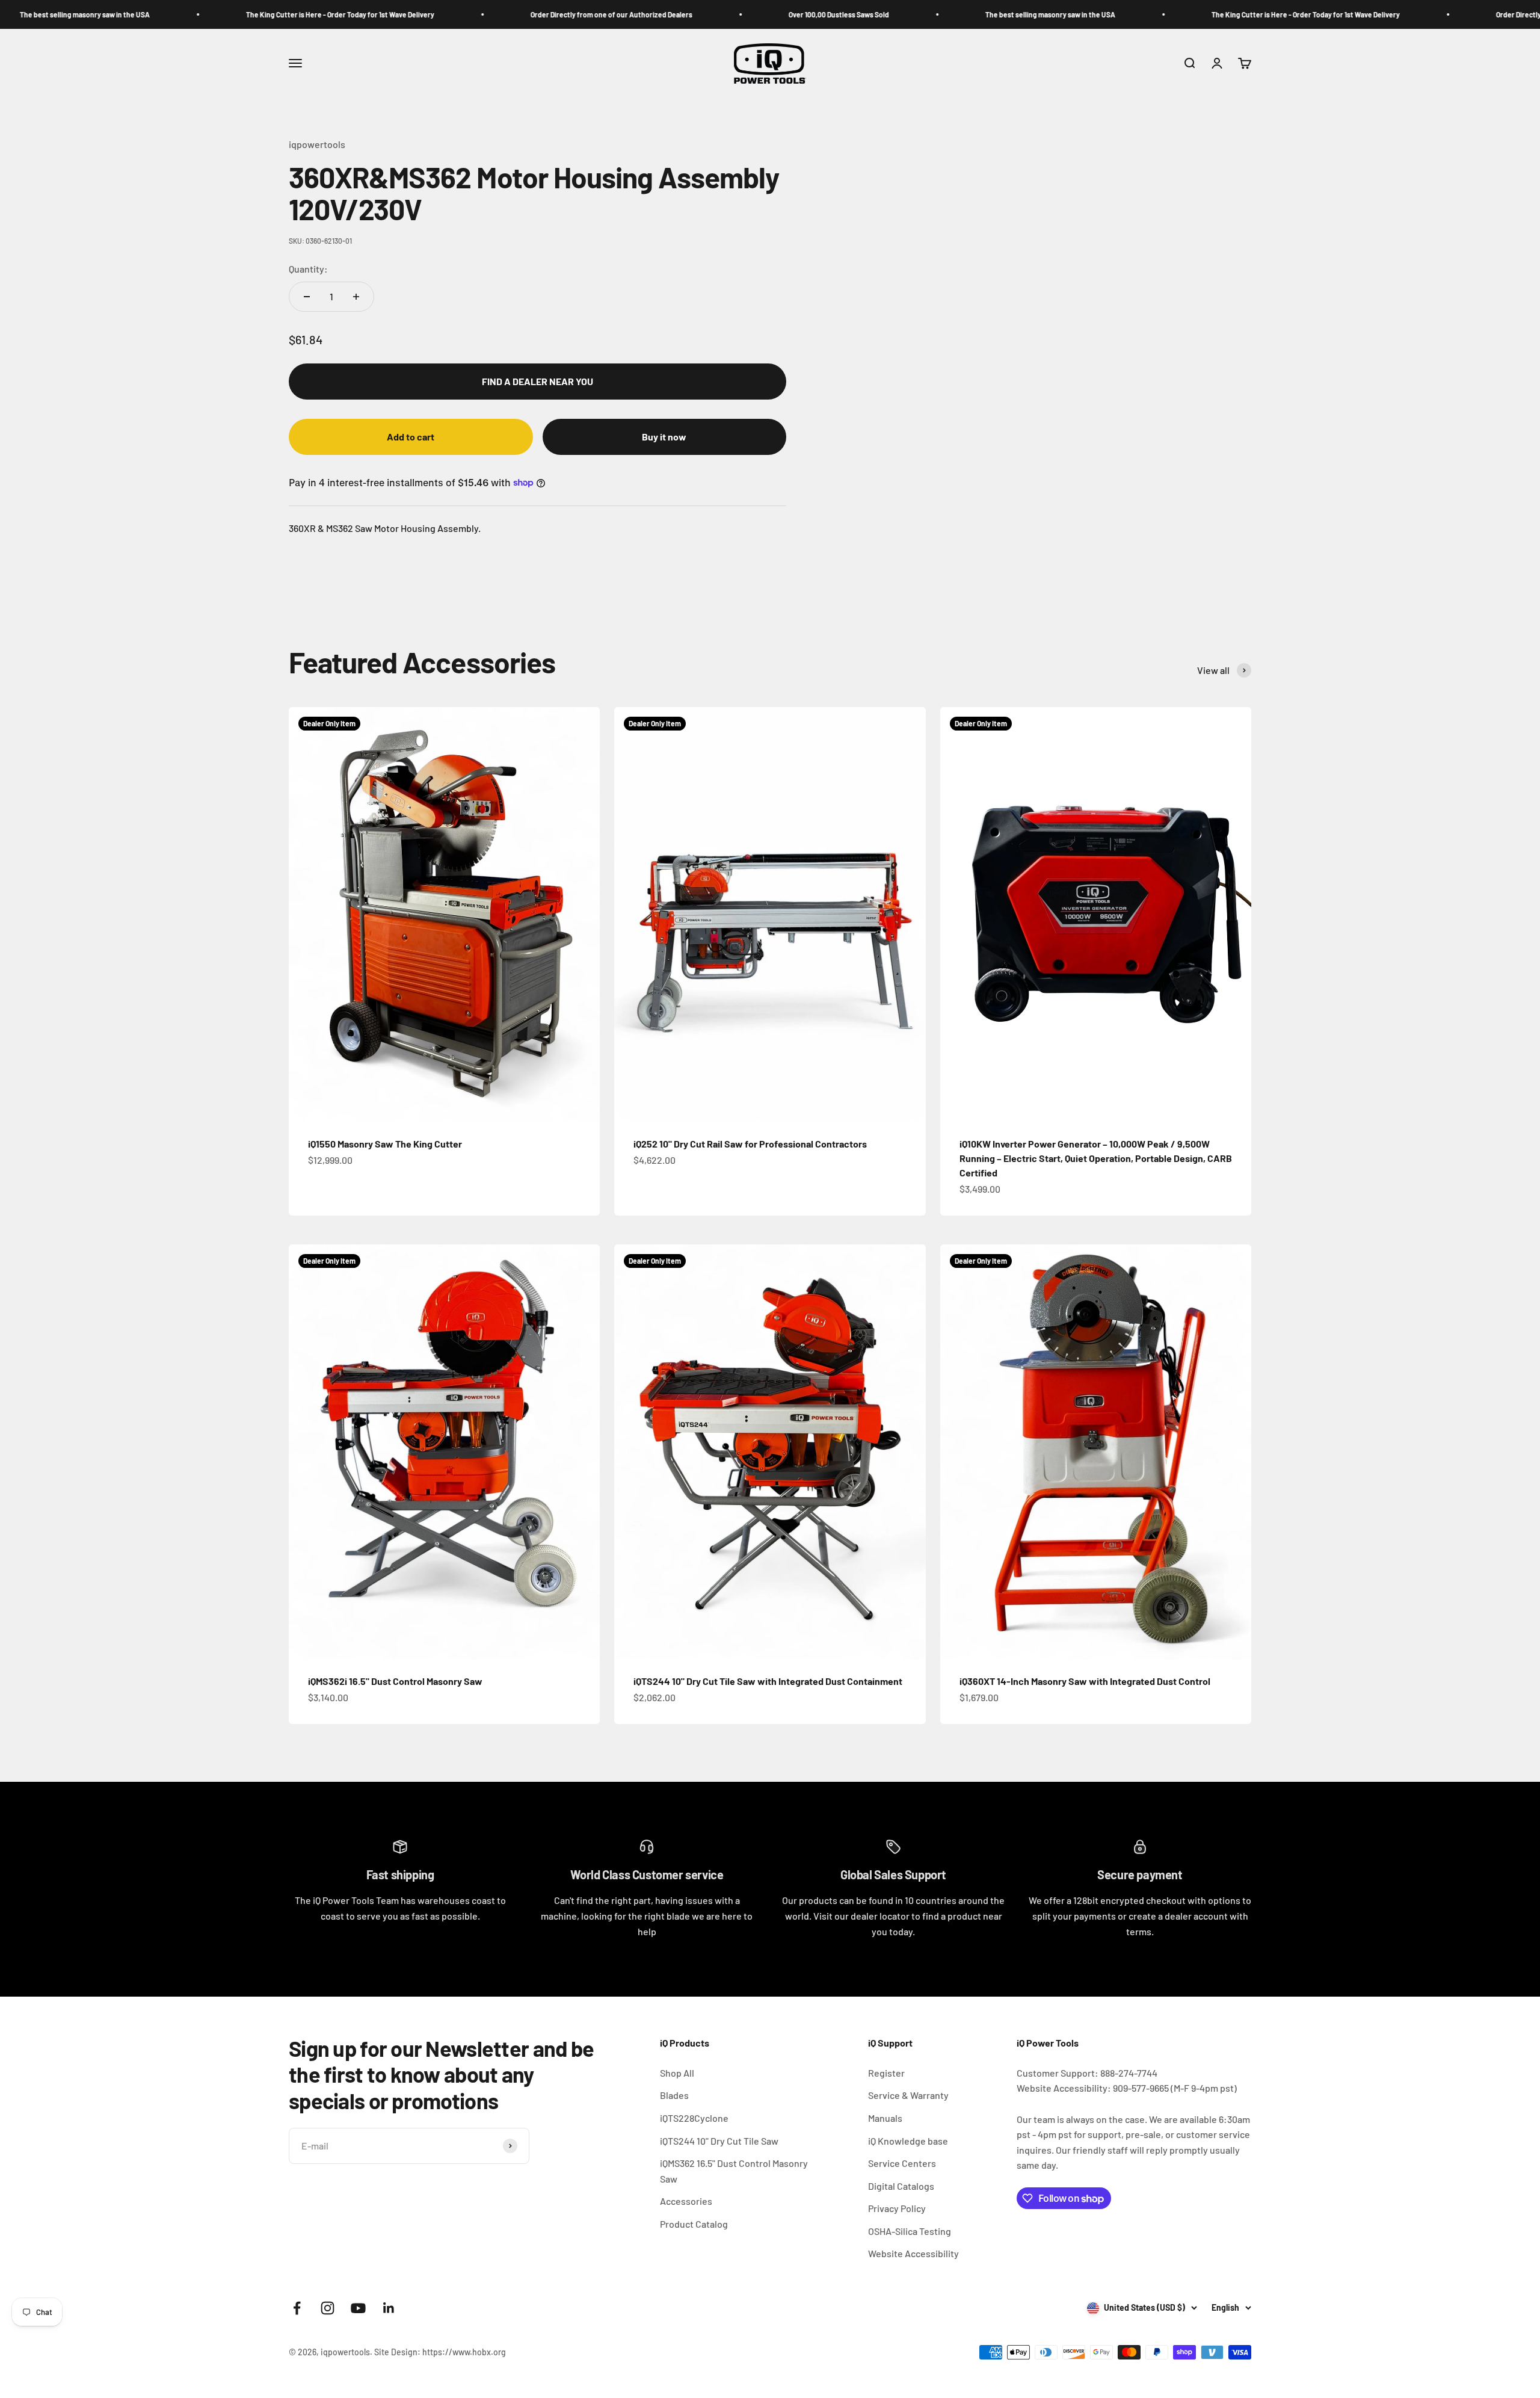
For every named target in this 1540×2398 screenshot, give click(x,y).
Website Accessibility (913, 2253)
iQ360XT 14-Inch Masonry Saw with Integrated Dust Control (1085, 1681)
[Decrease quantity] (307, 297)
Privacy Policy (897, 2208)
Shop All (677, 2073)
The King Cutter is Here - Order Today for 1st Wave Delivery (194, 14)
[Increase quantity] (356, 297)
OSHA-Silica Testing (910, 2231)
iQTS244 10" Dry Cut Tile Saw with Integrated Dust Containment (768, 1681)
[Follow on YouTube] (358, 2308)
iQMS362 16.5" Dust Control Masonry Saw (734, 2171)
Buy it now (664, 437)
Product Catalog (694, 2224)
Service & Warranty (908, 2095)
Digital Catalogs (901, 2186)
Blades (674, 2095)
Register (886, 2073)
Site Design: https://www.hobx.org (440, 2352)
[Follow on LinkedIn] (389, 2308)
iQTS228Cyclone (694, 2118)
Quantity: (308, 269)
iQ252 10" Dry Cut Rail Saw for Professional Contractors (750, 1144)
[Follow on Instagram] (328, 2308)
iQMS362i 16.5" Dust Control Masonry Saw (395, 1681)
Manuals (885, 2118)
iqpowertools (317, 144)
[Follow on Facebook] (297, 2308)
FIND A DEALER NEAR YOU (537, 381)
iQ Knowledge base (908, 2141)
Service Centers (902, 2163)
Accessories (686, 2201)
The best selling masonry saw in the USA (904, 14)
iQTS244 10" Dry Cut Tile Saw (719, 2141)
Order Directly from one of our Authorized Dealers (465, 14)
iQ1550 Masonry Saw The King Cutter (385, 1144)
